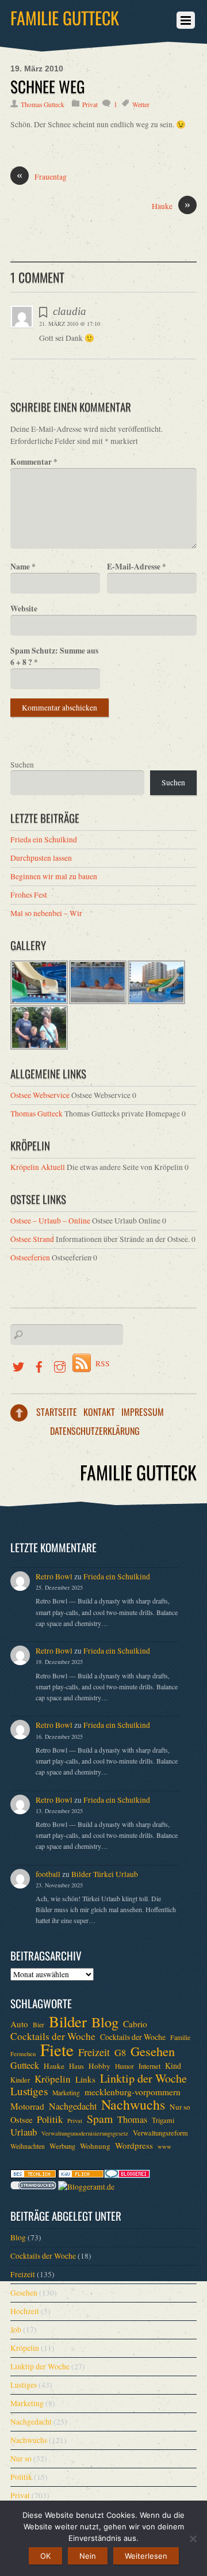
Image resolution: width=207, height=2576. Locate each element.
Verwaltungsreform (160, 2133)
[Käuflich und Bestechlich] (33, 2175)
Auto (19, 2024)
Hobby (99, 2066)
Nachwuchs (133, 2104)
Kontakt (99, 1412)
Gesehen (153, 2051)
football (48, 1874)
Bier (39, 2025)
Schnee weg (48, 86)
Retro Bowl (54, 1576)
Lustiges (29, 2091)
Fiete (57, 2050)
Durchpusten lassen (41, 858)
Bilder (68, 2022)
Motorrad (27, 2106)
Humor (124, 2066)
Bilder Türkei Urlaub (105, 1874)
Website (24, 609)
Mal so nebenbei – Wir (46, 913)
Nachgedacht (73, 2106)
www (164, 2146)
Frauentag (42, 176)
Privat (90, 105)
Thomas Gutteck (43, 105)
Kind (173, 2066)
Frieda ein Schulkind (44, 839)
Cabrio (135, 2024)
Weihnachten (28, 2146)
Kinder (20, 2080)
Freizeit (94, 2052)
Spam (100, 2119)
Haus (76, 2066)
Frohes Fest (29, 895)
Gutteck (25, 2065)
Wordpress (134, 2145)
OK (45, 2556)
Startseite (57, 1412)
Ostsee (21, 2120)
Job (16, 2330)
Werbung (62, 2146)
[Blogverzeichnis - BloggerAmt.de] (86, 2187)
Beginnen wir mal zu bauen (54, 876)
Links (85, 2079)
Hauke (171, 206)
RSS (103, 1363)
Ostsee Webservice (40, 1095)
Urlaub (24, 2132)
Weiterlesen (146, 2556)
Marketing (66, 2093)
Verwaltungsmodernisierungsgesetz (85, 2133)
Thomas (132, 2119)
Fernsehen (23, 2054)
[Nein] (193, 2539)
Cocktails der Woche (53, 2037)
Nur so (180, 2107)
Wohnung (95, 2146)
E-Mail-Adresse (137, 567)
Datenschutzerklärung (95, 1431)
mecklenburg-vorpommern (133, 2092)
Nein (88, 2556)
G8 (120, 2053)
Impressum (143, 1412)
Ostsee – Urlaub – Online (50, 1221)
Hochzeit (25, 2311)
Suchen (22, 765)
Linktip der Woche (143, 2079)
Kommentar (34, 462)
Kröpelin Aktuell (38, 1167)
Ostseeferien (30, 1257)
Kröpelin (53, 2079)
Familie (180, 2037)
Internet (149, 2066)
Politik (50, 2119)
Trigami (163, 2120)
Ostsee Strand (32, 1239)
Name (23, 567)
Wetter (141, 105)
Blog (105, 2022)
